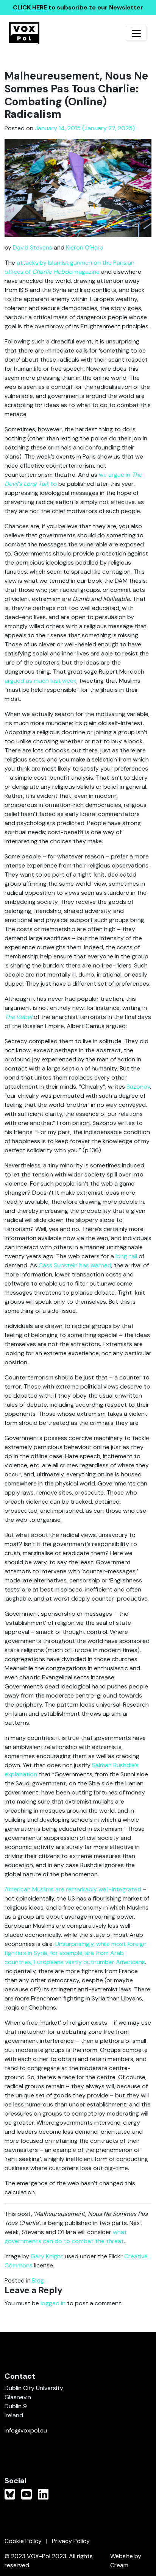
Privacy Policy (71, 2541)
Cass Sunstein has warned (75, 1265)
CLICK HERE (30, 7)
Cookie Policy (23, 2541)
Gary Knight (47, 2256)
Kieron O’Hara (85, 247)
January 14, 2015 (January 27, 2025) (85, 128)
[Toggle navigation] (136, 33)
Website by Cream (126, 2561)
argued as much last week (41, 681)
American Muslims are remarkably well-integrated (73, 1889)
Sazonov (138, 1087)
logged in (53, 2303)
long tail (126, 1256)
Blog (38, 2280)
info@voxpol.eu (26, 2430)
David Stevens (33, 247)
